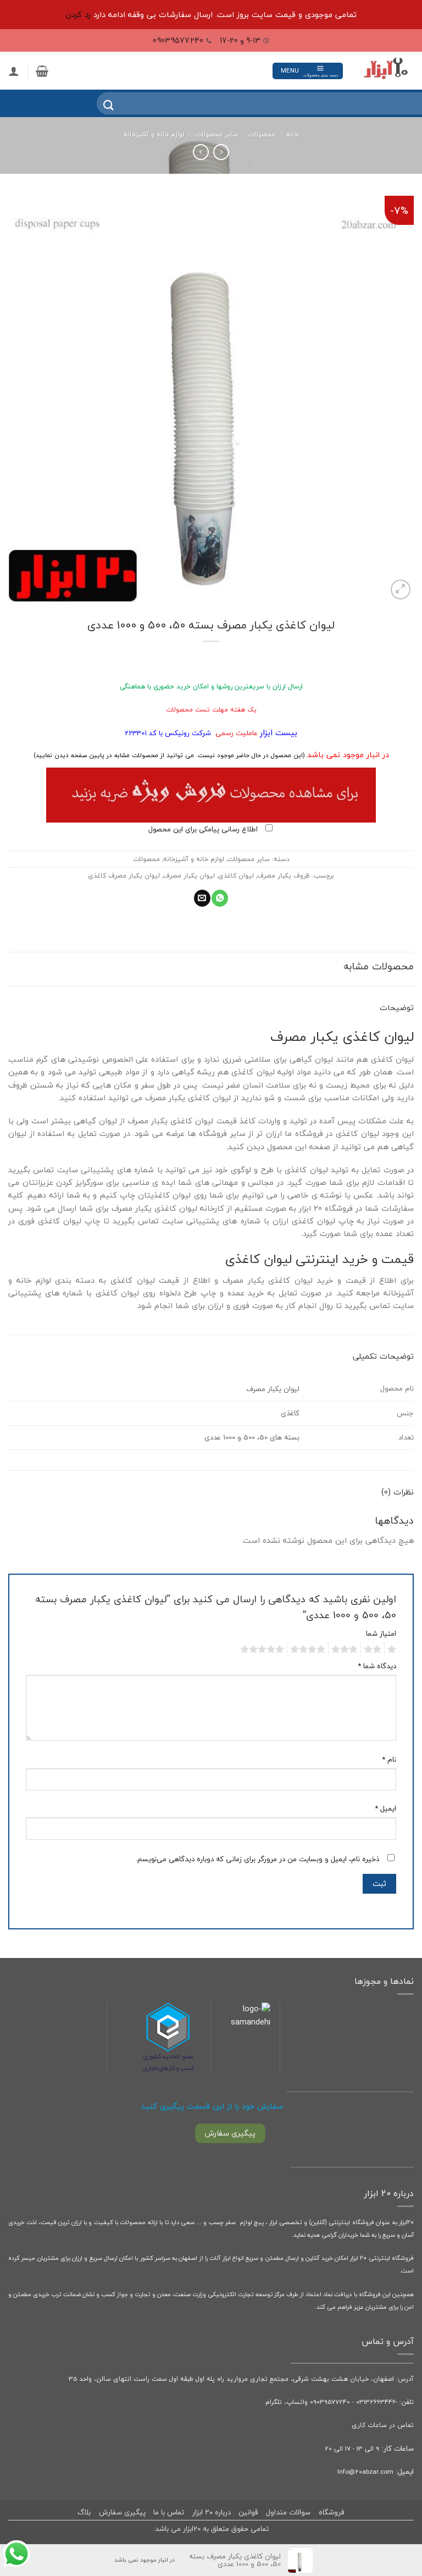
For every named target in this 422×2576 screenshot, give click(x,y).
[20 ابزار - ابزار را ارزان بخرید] (386, 71)
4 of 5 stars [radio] (309, 1650)
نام (389, 1760)
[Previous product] (201, 152)
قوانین (248, 2512)
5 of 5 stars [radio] (264, 1650)
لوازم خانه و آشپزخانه (154, 134)
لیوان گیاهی (311, 1059)
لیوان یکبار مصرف (189, 875)
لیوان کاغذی (236, 875)
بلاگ (84, 2512)
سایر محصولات (217, 134)
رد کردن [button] (78, 15)
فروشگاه (332, 2512)
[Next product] (221, 152)
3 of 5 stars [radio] (346, 1650)
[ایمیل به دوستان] (202, 898)
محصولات (262, 134)
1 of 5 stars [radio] (393, 1650)
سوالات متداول (288, 2512)
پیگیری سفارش (122, 2512)
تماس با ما (169, 2512)
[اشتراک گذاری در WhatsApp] (220, 898)
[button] (308, 71)
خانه (292, 134)
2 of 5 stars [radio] (374, 1650)
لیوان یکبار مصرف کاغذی (124, 875)
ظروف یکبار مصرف (284, 875)
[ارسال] (101, 104)
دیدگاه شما (377, 1666)
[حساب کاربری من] (14, 71)
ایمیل (385, 1809)
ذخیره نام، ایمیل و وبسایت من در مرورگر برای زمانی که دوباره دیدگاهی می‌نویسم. (257, 1859)
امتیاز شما (381, 1634)
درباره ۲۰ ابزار (212, 2512)
